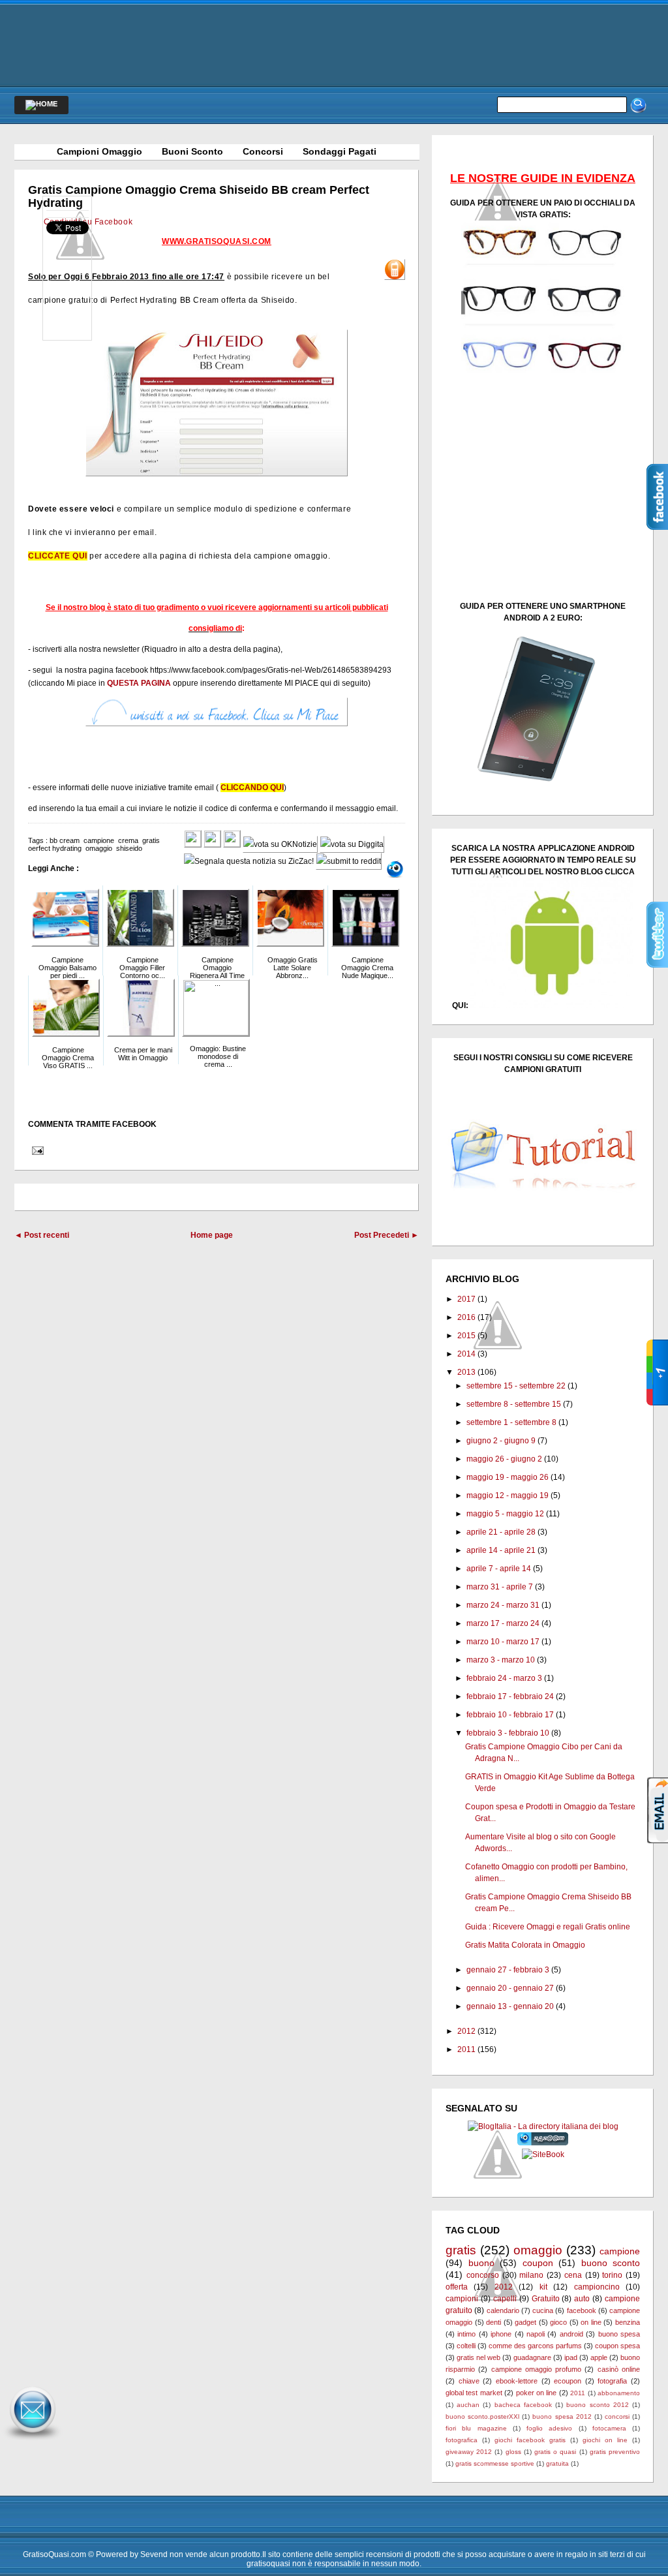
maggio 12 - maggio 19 (508, 1495)
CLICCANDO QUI (252, 788)
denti (493, 2322)
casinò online (619, 2369)
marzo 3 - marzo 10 (501, 1660)
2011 (466, 2049)
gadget (525, 2322)
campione (99, 840)
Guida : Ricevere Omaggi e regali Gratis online (548, 1927)
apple (599, 2357)
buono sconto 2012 (597, 2405)
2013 (466, 1372)
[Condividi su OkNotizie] (280, 844)
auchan (468, 2405)
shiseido (129, 848)
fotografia (612, 2381)
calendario (503, 2310)
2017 (466, 1299)
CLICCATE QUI (58, 556)
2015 (466, 1336)
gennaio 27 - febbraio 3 (508, 1970)
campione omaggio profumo (537, 2369)
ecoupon (568, 2381)
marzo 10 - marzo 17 (503, 1642)
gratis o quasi (555, 2452)
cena (573, 2275)
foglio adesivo (549, 2428)
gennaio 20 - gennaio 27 (510, 1988)
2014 (466, 1354)
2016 (466, 1317)
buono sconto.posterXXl (482, 2416)
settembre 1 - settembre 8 (511, 1422)
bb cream (65, 840)
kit (543, 2287)
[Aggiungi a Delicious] (232, 844)
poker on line (537, 2393)
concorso (483, 2275)
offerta (457, 2287)
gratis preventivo (615, 2452)
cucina (543, 2310)
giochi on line (605, 2440)
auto (582, 2299)
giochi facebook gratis (530, 2440)
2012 (466, 2031)
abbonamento (619, 2393)
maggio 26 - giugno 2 (504, 1459)
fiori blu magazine (476, 2428)
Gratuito (546, 2299)
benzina (628, 2322)
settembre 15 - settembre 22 (516, 1386)
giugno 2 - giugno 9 (501, 1441)
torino (612, 2275)
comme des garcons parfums (535, 2346)
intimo (466, 2334)
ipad (571, 2357)
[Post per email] (36, 1150)
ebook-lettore (517, 2381)
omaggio (99, 848)
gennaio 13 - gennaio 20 (510, 2006)
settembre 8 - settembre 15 (514, 1404)
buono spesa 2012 (562, 2416)
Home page (212, 1235)
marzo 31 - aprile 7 (500, 1587)
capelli (505, 2299)
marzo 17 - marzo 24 (503, 1623)
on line (591, 2322)
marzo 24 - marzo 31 (503, 1605)
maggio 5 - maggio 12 (505, 1514)
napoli (536, 2334)
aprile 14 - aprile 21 (501, 1550)
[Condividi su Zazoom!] (395, 869)
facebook (582, 2310)
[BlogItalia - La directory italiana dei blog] (543, 2126)
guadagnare (532, 2357)
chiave (469, 2381)
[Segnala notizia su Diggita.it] (352, 844)
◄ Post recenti (42, 1235)
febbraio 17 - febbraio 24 (510, 1696)
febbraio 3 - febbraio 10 (508, 1733)
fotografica (462, 2440)
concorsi (617, 2416)
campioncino (597, 2287)
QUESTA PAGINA (139, 683)
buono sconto (611, 2263)
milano (531, 2275)
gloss (513, 2452)
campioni (462, 2299)
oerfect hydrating (55, 848)
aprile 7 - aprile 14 (499, 1569)
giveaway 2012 (469, 2452)
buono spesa (619, 2334)
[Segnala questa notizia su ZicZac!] (249, 861)
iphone (501, 2334)
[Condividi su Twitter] (212, 844)
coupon (538, 2263)
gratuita (557, 2463)
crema (128, 840)
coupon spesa (617, 2346)
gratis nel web (478, 2357)
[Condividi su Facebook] (193, 844)
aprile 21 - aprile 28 (501, 1532)
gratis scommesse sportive (495, 2463)
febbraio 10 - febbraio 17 (510, 1715)
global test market (474, 2393)
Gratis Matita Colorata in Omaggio (525, 1945)
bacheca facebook (523, 2405)
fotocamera (609, 2428)
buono (481, 2263)
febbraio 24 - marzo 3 (504, 1678)
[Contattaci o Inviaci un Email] (33, 2440)
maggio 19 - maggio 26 (508, 1477)
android (571, 2334)
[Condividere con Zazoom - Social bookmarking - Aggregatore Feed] (543, 2143)
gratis (151, 840)
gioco (558, 2322)
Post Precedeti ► (387, 1235)
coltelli (466, 2346)
